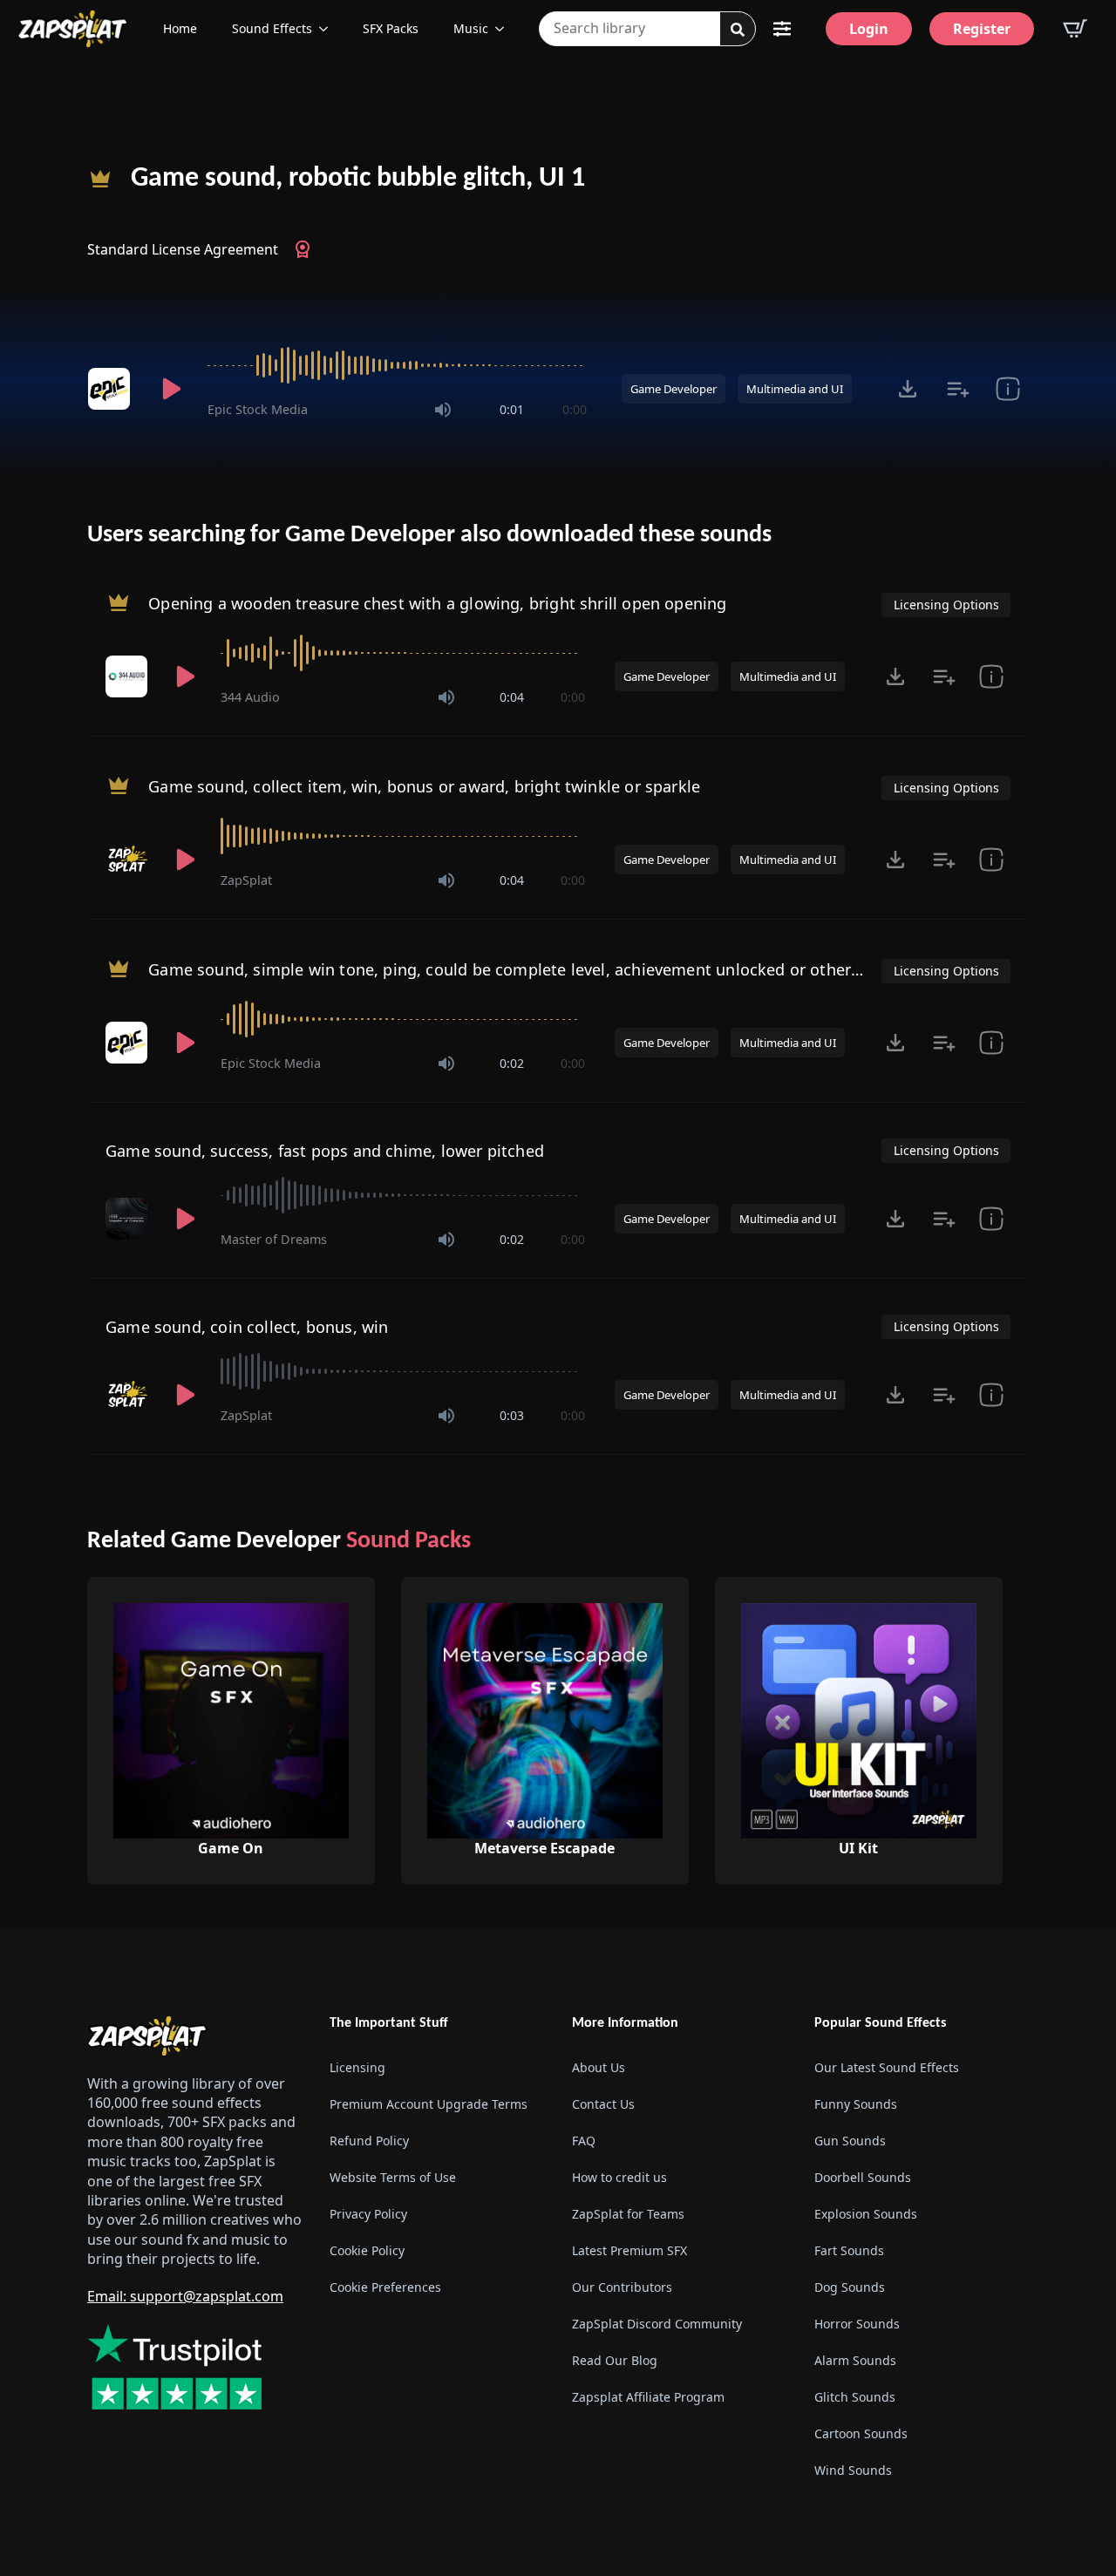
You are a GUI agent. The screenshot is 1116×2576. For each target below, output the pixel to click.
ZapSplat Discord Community (657, 2324)
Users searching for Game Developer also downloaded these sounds (429, 535)
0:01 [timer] (512, 409)
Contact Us (603, 2104)
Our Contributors (622, 2287)
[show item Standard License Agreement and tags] (1007, 389)
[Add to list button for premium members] (958, 389)
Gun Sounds (850, 2141)
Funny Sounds (856, 2104)
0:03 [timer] (512, 1415)
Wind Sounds (853, 2470)
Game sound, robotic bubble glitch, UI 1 (358, 179)
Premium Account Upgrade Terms (429, 2104)
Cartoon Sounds (861, 2433)
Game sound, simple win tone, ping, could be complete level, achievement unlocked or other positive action (558, 969)
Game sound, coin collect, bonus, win (247, 1327)
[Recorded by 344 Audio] (128, 676)
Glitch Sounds (855, 2397)
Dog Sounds (850, 2287)
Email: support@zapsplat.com (185, 2296)
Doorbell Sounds (863, 2177)
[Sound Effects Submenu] (329, 29)
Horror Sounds (857, 2324)
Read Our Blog (615, 2360)
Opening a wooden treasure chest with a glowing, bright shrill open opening (437, 603)
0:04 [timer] (512, 697)
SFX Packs (391, 28)
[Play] (171, 389)
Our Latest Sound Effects (887, 2067)
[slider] (397, 365)
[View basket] (1075, 29)
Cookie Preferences (385, 2287)
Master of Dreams (274, 1239)
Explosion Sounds (866, 2214)
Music (471, 28)
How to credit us (619, 2177)
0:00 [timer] (575, 409)
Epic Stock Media (258, 409)
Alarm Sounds (855, 2360)
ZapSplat (246, 880)
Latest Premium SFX (629, 2250)
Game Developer (674, 389)
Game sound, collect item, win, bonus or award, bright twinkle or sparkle (424, 786)
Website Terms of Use (393, 2177)
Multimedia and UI (795, 389)
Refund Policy (369, 2141)
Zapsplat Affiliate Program (648, 2397)
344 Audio (250, 697)
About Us (599, 2067)
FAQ (584, 2141)
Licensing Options (946, 605)
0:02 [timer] (512, 1063)
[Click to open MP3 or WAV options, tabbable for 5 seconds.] (908, 389)
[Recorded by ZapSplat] (128, 860)
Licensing (357, 2067)
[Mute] (443, 410)
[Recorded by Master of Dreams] (128, 1219)
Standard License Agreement (183, 249)
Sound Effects (272, 28)
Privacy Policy (368, 2214)
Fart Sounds (849, 2250)
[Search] (738, 30)
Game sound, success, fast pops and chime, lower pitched (325, 1151)
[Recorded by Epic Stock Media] (112, 389)
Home (180, 28)
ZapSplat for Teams (628, 2214)
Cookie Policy (367, 2250)
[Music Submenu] (505, 29)
